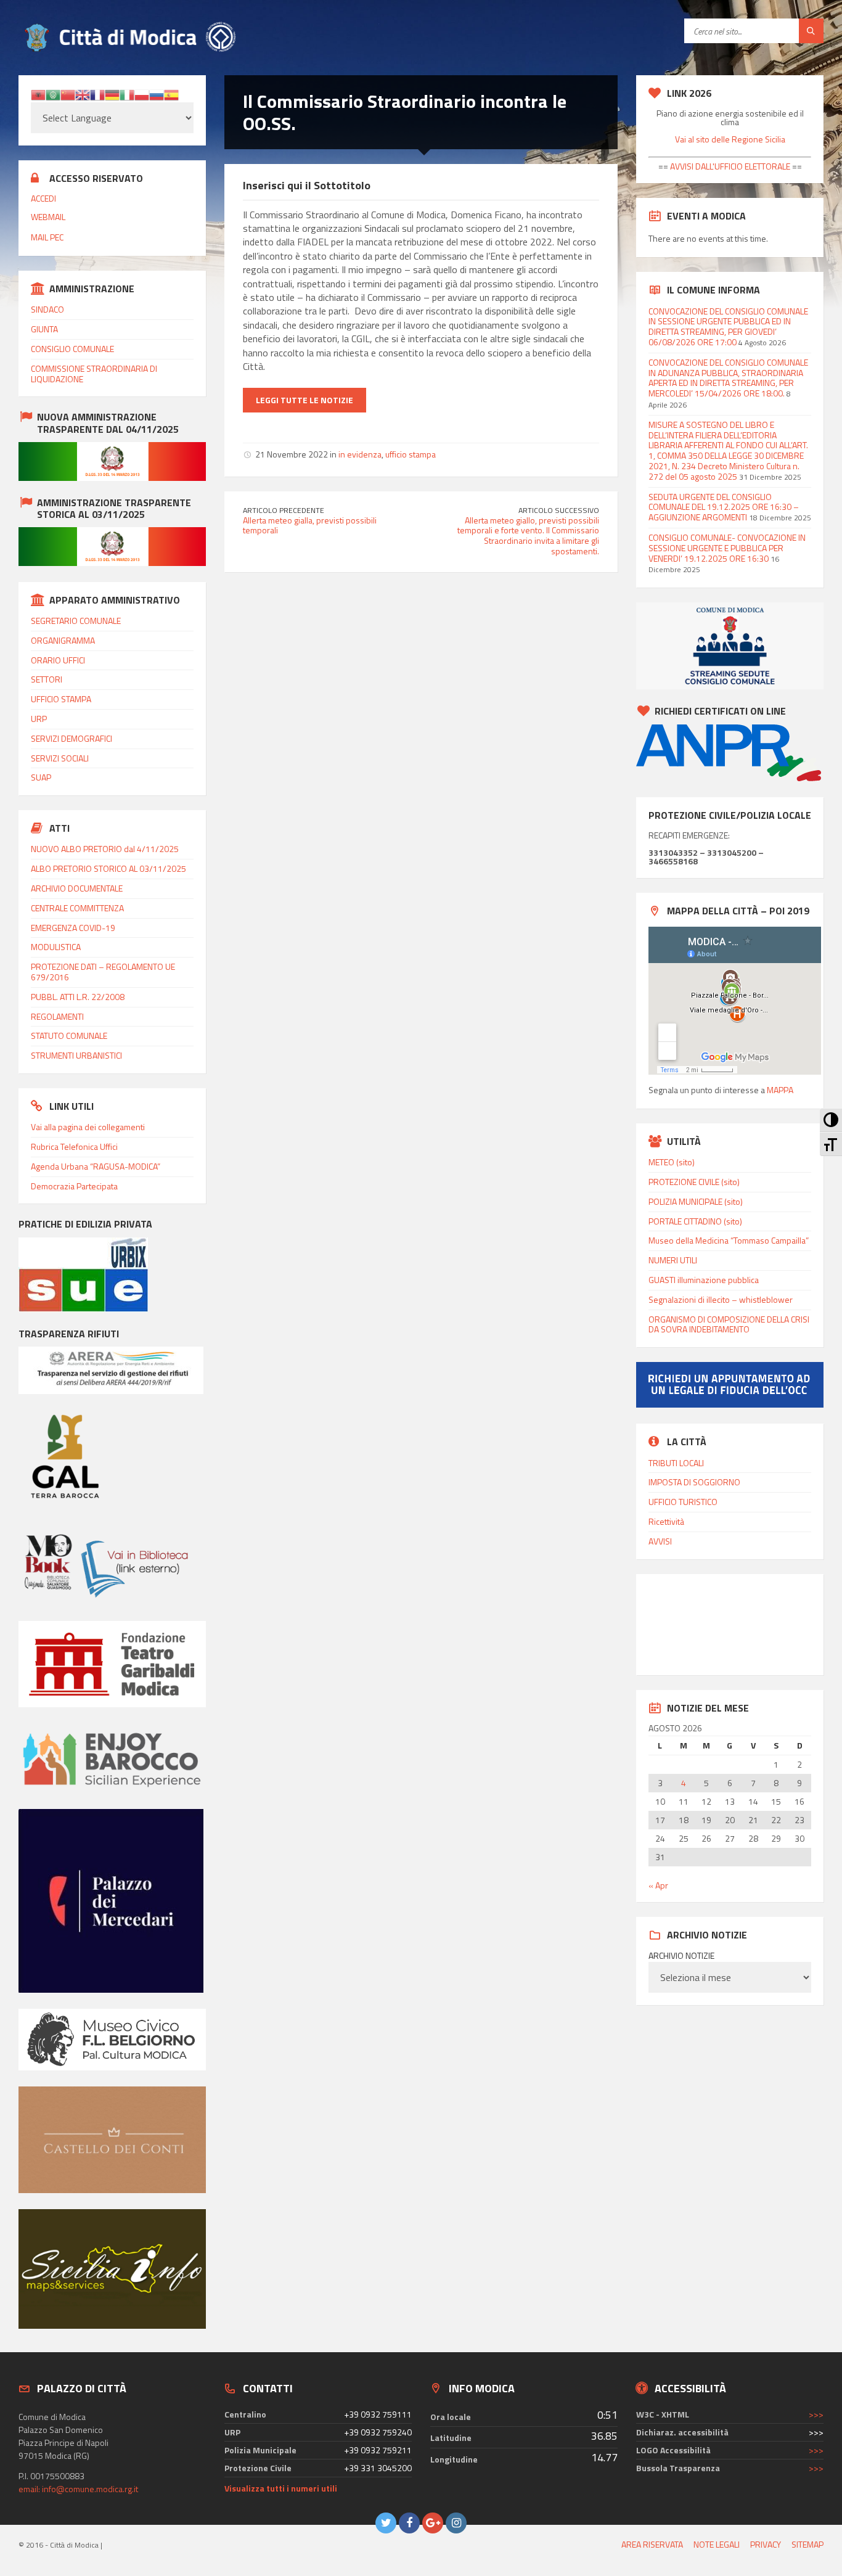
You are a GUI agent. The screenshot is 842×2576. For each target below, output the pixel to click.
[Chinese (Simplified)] (68, 93)
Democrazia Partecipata (74, 1186)
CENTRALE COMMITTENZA (77, 908)
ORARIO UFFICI (58, 660)
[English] (83, 93)
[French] (97, 93)
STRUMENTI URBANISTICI (76, 1055)
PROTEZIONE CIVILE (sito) (694, 1182)
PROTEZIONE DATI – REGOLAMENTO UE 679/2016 (103, 972)
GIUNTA (44, 329)
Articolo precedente (284, 510)
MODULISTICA (56, 947)
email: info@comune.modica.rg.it (78, 2489)
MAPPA (780, 1090)
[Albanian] (38, 93)
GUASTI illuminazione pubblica (704, 1280)
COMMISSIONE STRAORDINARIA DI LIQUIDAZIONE (94, 374)
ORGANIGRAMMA (63, 640)
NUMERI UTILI (673, 1260)
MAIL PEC (47, 237)
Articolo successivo (559, 510)
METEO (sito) (672, 1162)
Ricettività (666, 1521)
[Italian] (127, 93)
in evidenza (360, 454)
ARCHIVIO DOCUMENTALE (77, 888)
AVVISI (660, 1541)
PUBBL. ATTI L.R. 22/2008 (78, 997)
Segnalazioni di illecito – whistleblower (721, 1299)
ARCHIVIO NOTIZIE (681, 1956)
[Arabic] (53, 93)
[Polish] (142, 93)
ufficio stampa (411, 454)
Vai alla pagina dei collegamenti (88, 1127)
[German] (112, 93)
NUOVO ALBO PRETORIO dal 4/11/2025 (105, 849)
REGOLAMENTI (57, 1016)
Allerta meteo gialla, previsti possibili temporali (310, 525)
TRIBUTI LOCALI (676, 1463)
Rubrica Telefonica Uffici (74, 1146)
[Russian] (157, 93)
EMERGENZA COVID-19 (73, 928)
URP (39, 719)
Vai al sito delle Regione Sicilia (730, 139)
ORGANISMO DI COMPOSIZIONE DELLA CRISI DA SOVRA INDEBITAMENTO (729, 1324)
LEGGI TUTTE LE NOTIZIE (305, 400)
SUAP (41, 777)
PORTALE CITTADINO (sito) (695, 1221)
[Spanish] (171, 93)
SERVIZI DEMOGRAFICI (72, 738)
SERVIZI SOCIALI (60, 758)
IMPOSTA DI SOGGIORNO (694, 1482)
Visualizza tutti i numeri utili (281, 2488)
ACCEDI (43, 198)
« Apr (658, 1885)
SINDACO (47, 309)
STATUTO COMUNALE (69, 1036)
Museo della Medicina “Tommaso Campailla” (729, 1240)
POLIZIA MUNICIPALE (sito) (696, 1201)
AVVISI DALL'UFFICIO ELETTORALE (729, 166)
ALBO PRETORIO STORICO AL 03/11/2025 (108, 868)
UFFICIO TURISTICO (683, 1502)
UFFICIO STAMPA (61, 699)
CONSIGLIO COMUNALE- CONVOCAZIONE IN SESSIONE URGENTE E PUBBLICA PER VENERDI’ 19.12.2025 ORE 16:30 (727, 548)
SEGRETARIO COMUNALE (76, 621)
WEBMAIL (48, 217)
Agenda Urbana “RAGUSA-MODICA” (96, 1166)
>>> (816, 2414)
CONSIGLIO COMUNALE (72, 349)
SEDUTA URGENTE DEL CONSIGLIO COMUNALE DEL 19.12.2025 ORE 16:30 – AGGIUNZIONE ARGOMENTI (724, 507)
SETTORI (47, 679)
